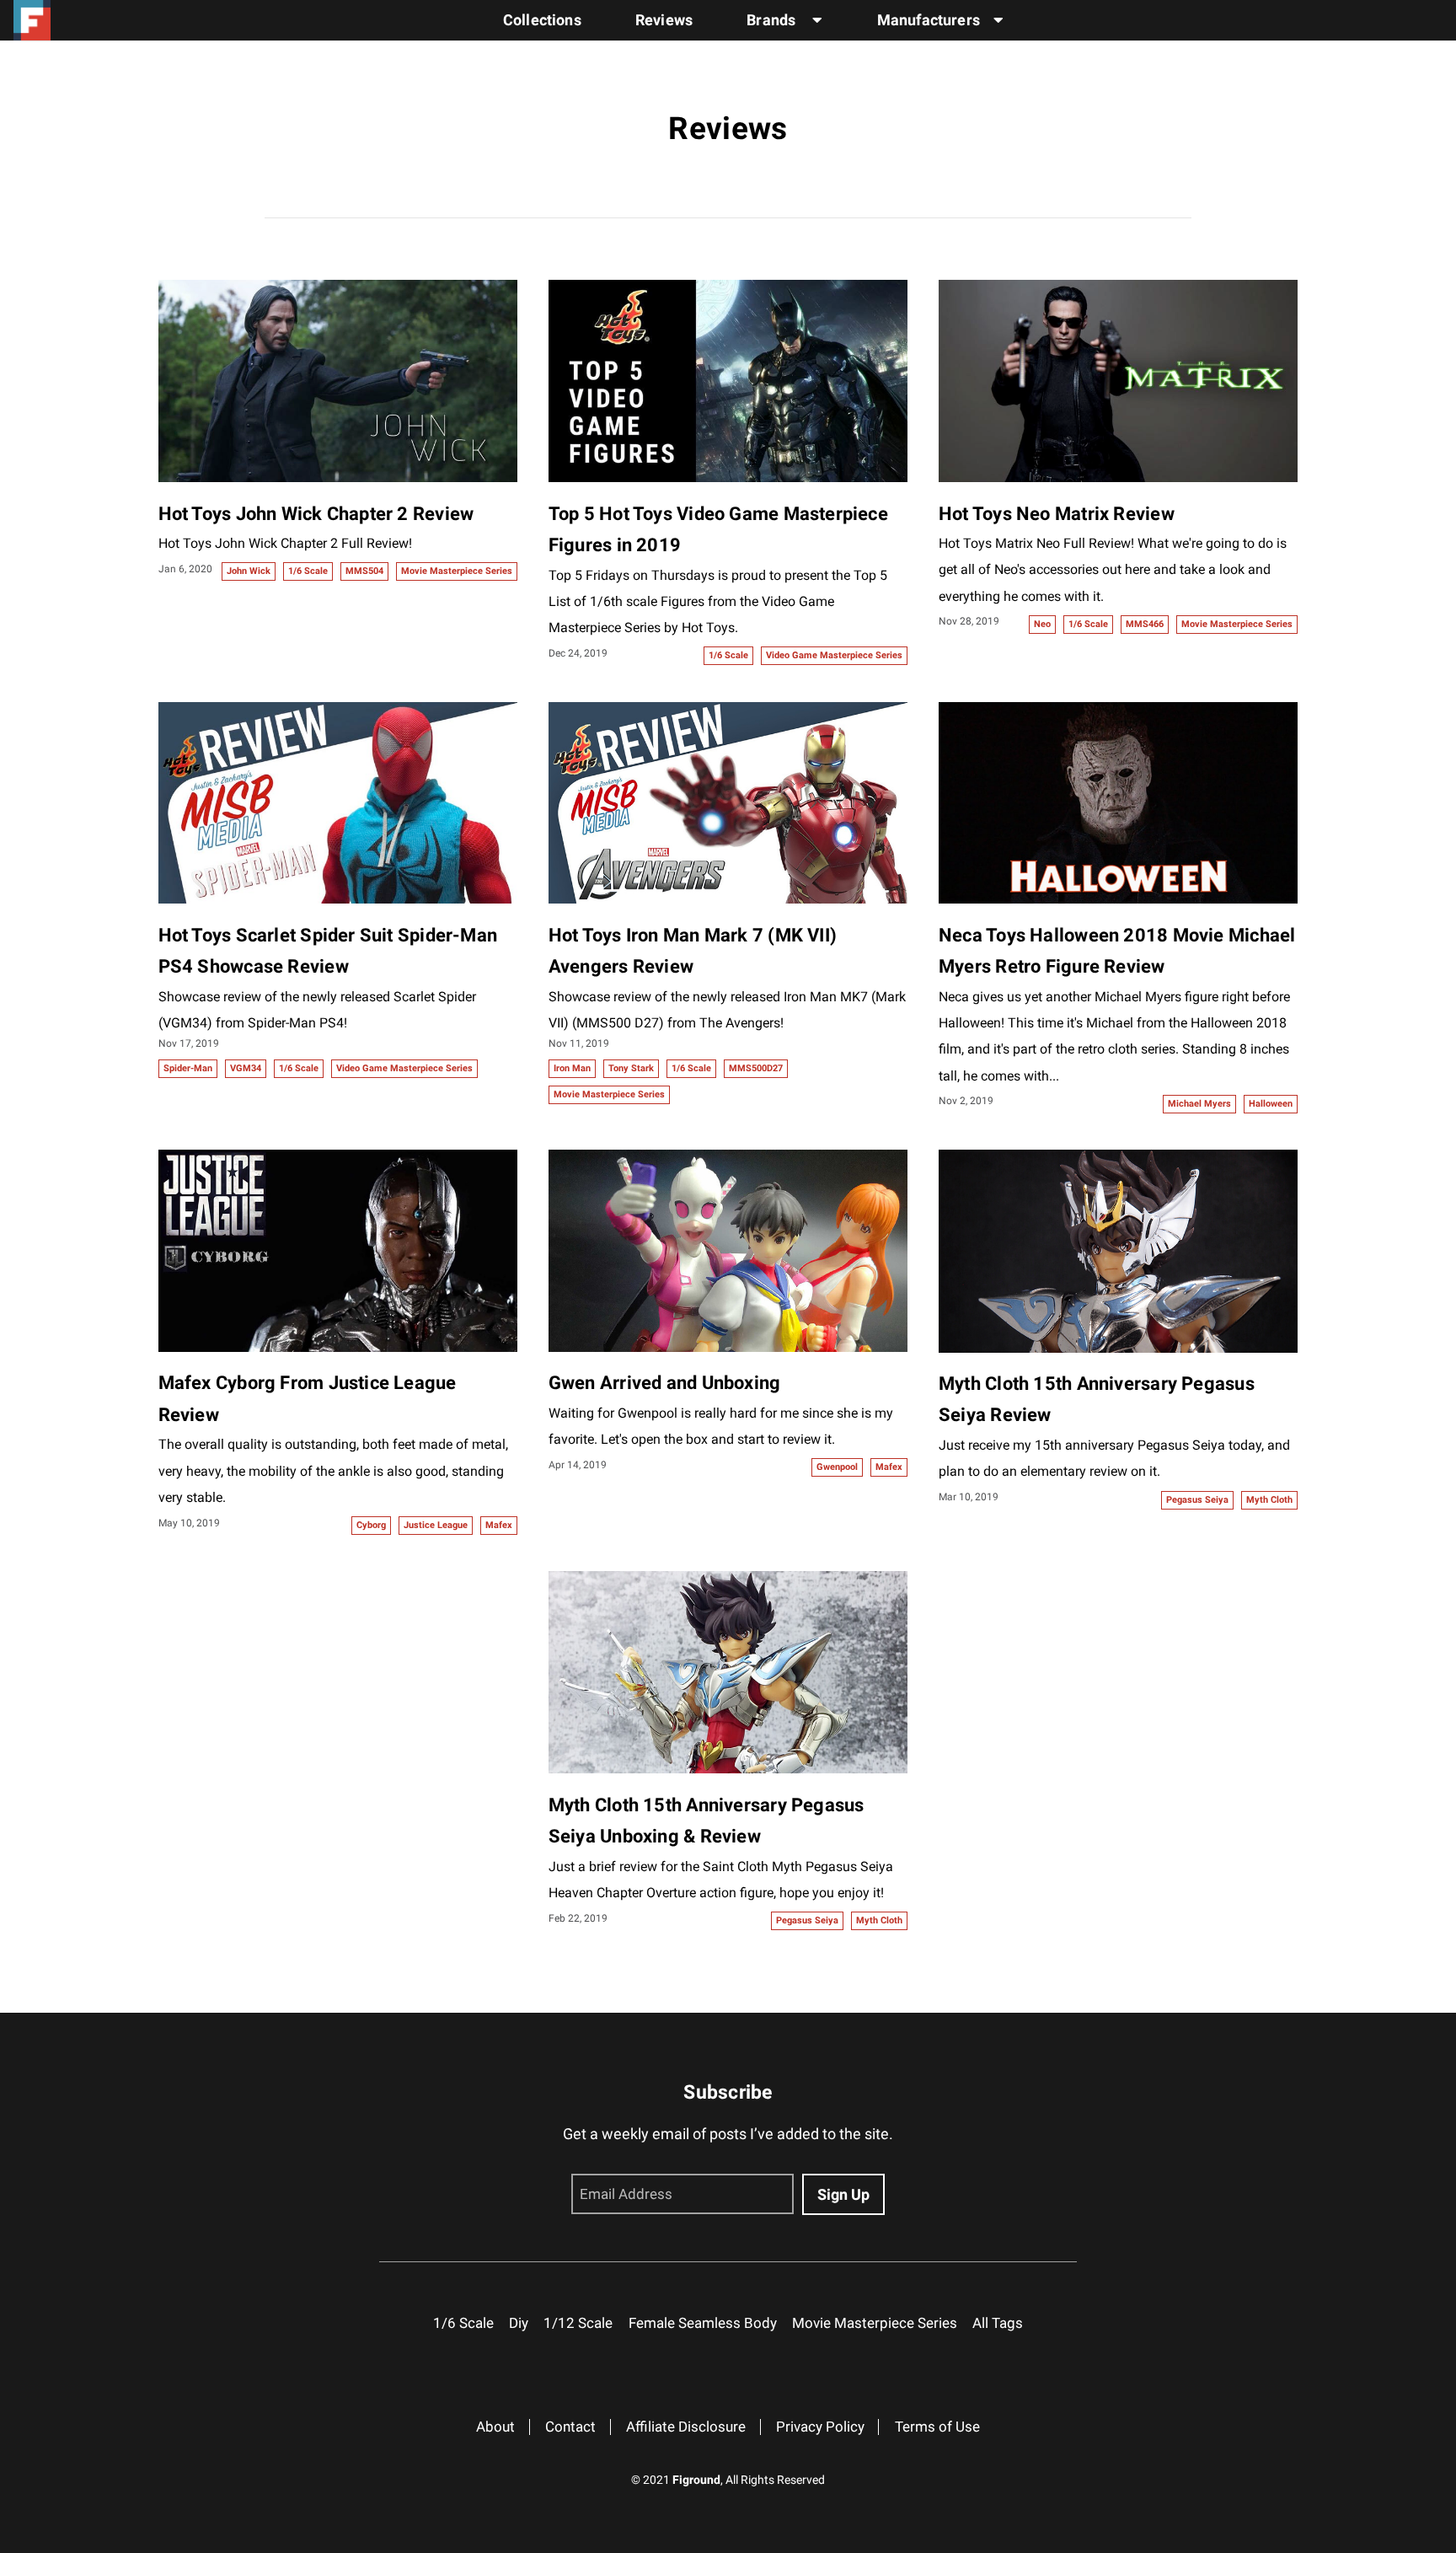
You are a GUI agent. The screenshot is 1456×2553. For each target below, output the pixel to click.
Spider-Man (188, 1068)
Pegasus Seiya (1197, 1500)
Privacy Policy (820, 2427)
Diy (519, 2323)
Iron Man (572, 1068)
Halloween (1271, 1104)
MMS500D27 (756, 1068)
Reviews (664, 20)
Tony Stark (631, 1068)
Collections (542, 20)
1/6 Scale (308, 571)
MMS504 (364, 571)
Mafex (499, 1525)
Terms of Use (937, 2427)
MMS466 (1145, 624)
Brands (773, 20)
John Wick (249, 571)
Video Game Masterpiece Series (834, 655)
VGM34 (246, 1068)
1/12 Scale (578, 2323)
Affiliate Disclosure (686, 2427)
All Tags (998, 2323)
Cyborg (371, 1525)
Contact (570, 2427)
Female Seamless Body (703, 2323)
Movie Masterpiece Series (457, 571)
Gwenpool (837, 1467)
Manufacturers (929, 20)
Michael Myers (1199, 1104)
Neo (1042, 624)
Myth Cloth (1269, 1500)
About (495, 2427)
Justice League (436, 1525)
